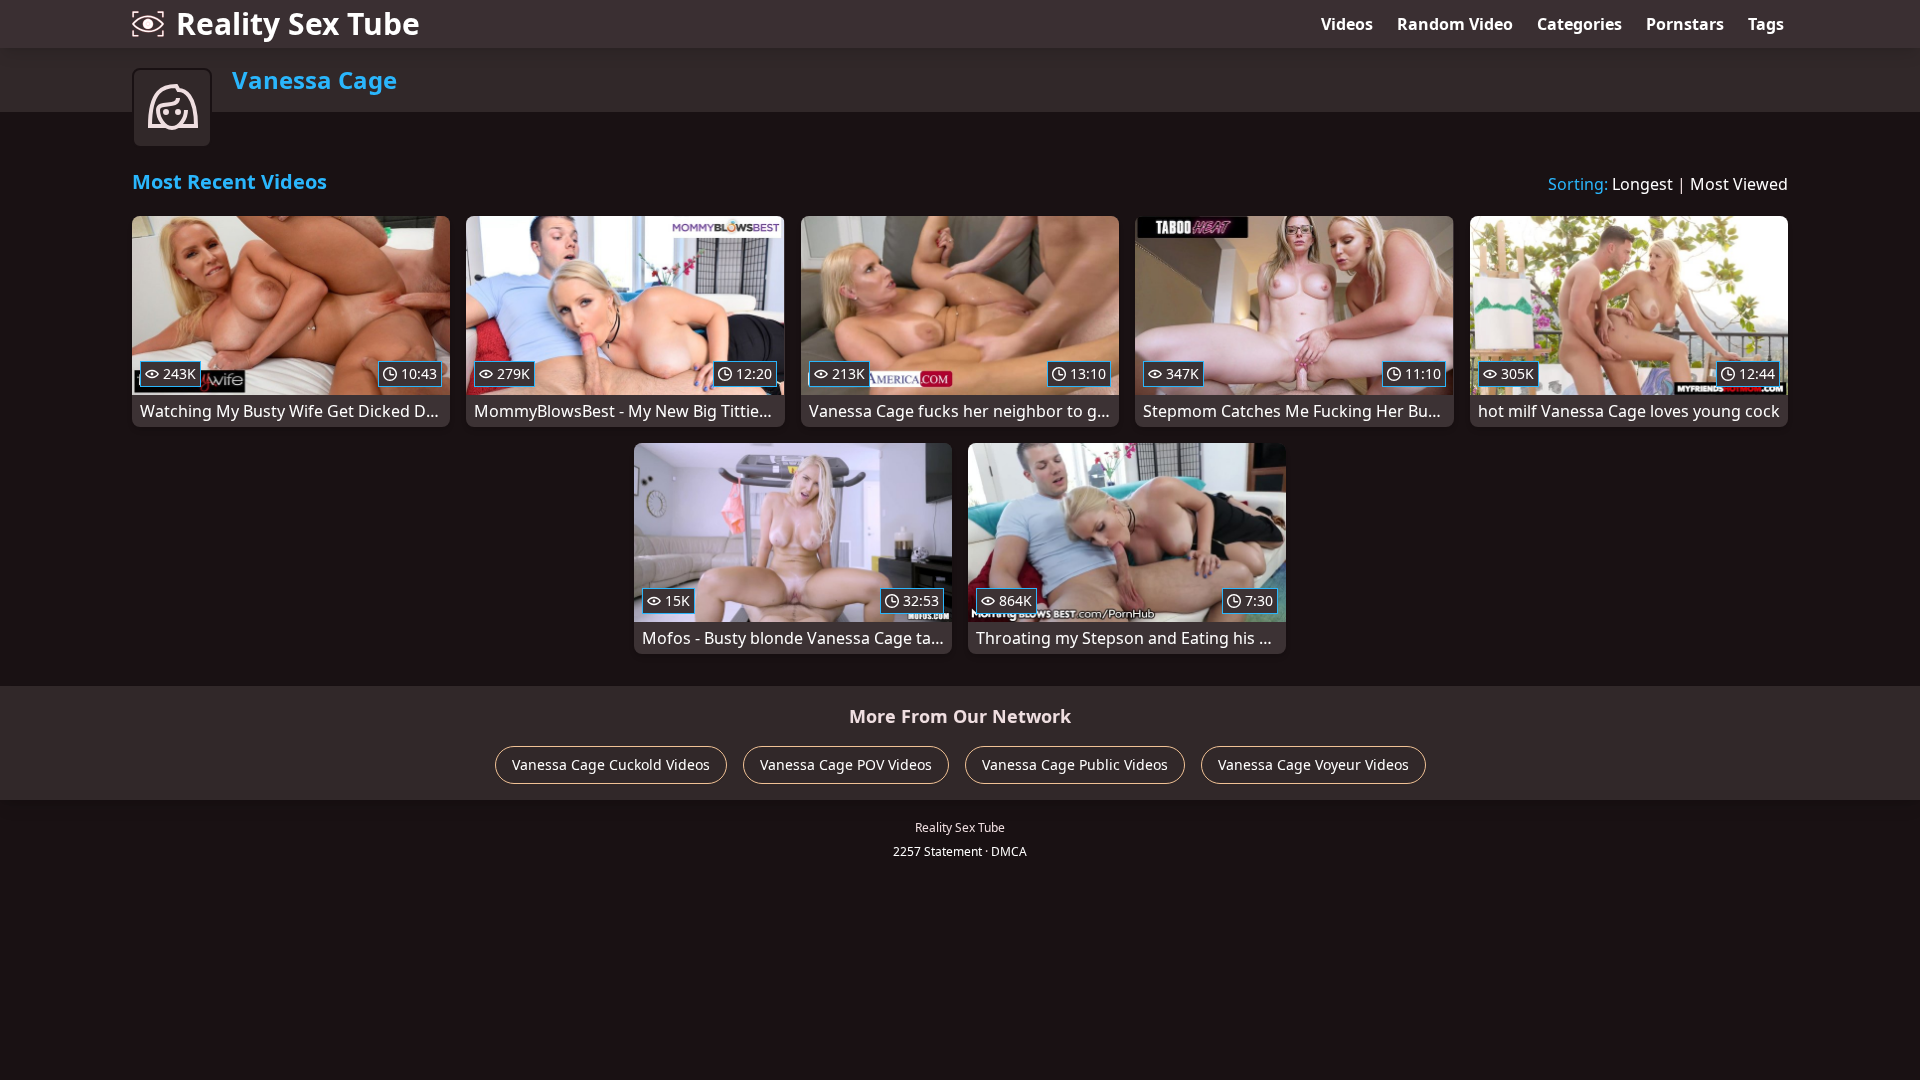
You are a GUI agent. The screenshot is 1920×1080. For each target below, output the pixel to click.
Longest (1642, 184)
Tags (1766, 24)
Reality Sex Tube (298, 23)
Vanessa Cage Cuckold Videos (611, 764)
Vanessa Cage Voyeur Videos (1313, 764)
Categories (1579, 24)
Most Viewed (1739, 184)
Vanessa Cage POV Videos (846, 764)
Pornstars (1685, 24)
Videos (1347, 24)
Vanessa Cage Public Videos (1075, 764)
